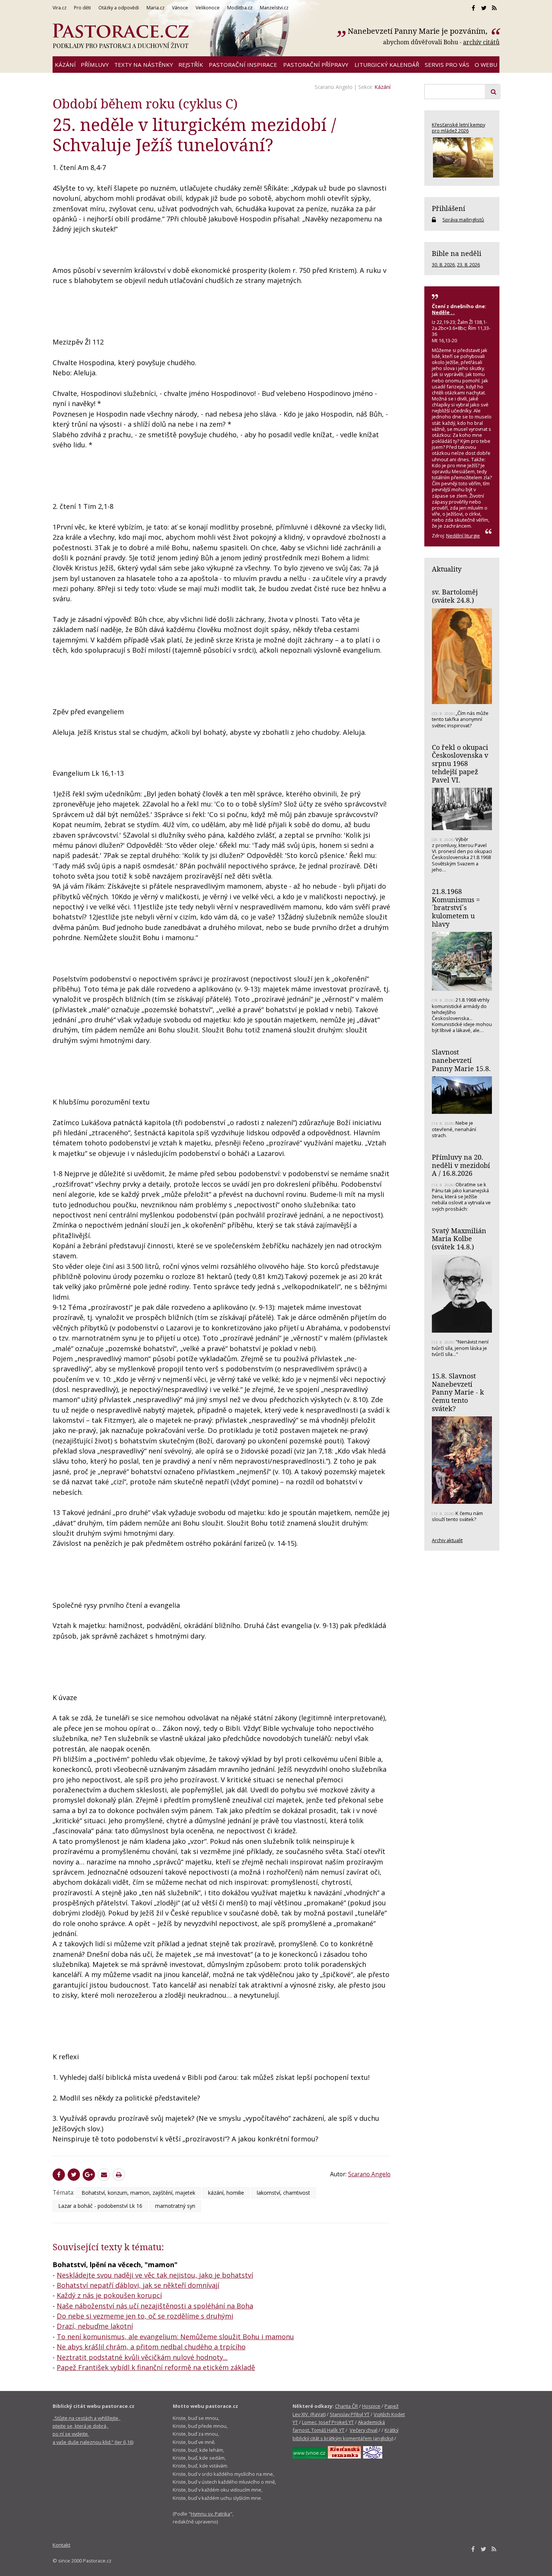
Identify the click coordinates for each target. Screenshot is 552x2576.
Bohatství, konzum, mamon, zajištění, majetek (138, 2193)
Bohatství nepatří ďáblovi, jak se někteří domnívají (138, 2285)
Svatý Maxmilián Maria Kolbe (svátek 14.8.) (459, 1239)
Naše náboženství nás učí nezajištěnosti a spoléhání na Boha (155, 2306)
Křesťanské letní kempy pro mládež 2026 (458, 128)
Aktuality (447, 569)
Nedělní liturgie (463, 536)
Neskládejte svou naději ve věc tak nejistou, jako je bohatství (155, 2275)
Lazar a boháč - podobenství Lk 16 (100, 2206)
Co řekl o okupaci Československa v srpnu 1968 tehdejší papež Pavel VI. (460, 764)
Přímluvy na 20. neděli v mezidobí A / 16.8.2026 (461, 1165)
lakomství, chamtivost (284, 2193)
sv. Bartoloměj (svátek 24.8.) (455, 596)
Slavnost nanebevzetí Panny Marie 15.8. (461, 1060)
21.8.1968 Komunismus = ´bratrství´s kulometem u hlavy (456, 908)
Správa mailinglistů (463, 220)
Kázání (383, 87)
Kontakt (61, 2545)
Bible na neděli (457, 253)
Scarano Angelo (334, 87)
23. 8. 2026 (468, 265)
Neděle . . (443, 312)
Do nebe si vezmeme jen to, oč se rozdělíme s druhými (145, 2316)
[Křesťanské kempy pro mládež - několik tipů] (462, 157)
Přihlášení (449, 208)
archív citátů (481, 42)
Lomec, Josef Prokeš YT (328, 2422)
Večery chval (363, 2430)
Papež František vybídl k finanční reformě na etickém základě (156, 2367)
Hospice (371, 2406)
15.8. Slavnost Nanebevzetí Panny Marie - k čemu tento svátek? (458, 1392)
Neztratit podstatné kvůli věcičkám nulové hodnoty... (142, 2357)
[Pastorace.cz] (121, 36)
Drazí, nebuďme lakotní (95, 2326)
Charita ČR (346, 2406)
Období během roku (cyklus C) (145, 103)
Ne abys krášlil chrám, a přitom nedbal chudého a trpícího (151, 2347)
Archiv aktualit (447, 1540)
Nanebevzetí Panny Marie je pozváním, (419, 31)
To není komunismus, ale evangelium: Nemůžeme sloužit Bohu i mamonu (175, 2337)
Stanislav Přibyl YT (350, 2414)
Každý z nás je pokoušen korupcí (109, 2295)
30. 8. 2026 (443, 265)
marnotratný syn (175, 2206)
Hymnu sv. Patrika (210, 2514)
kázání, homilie (226, 2193)
